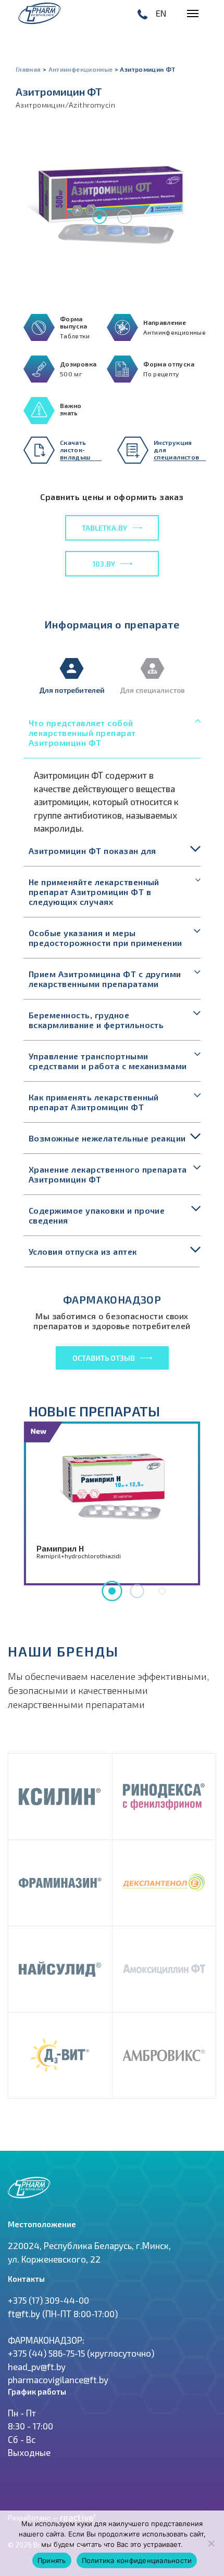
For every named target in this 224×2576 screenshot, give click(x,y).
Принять (52, 2560)
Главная (28, 69)
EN (161, 13)
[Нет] (211, 2543)
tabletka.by (104, 528)
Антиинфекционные (81, 69)
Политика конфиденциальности (137, 2560)
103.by (104, 564)
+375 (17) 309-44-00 (48, 2300)
